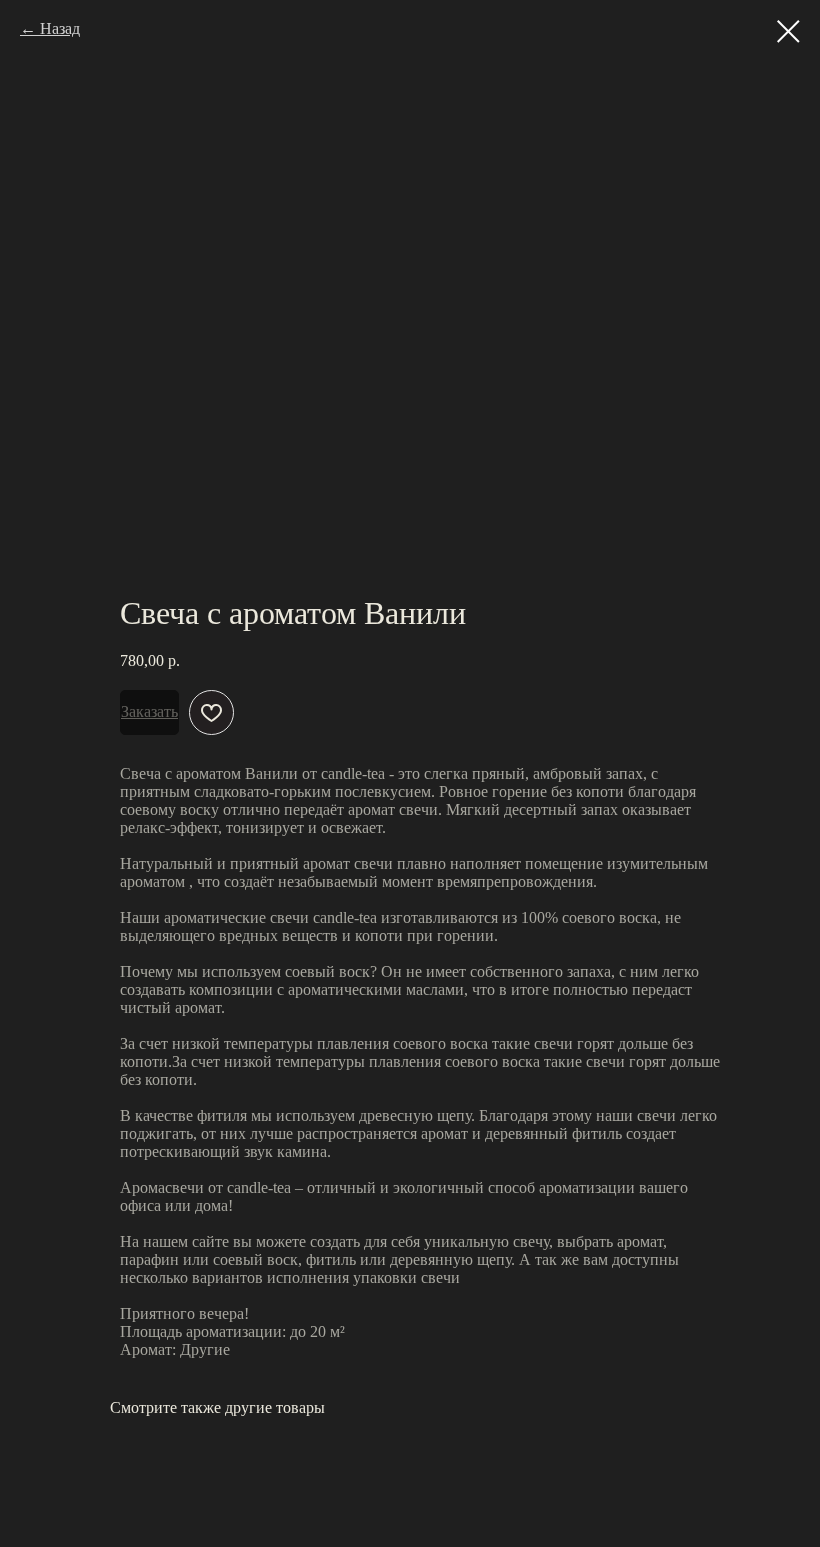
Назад (60, 28)
